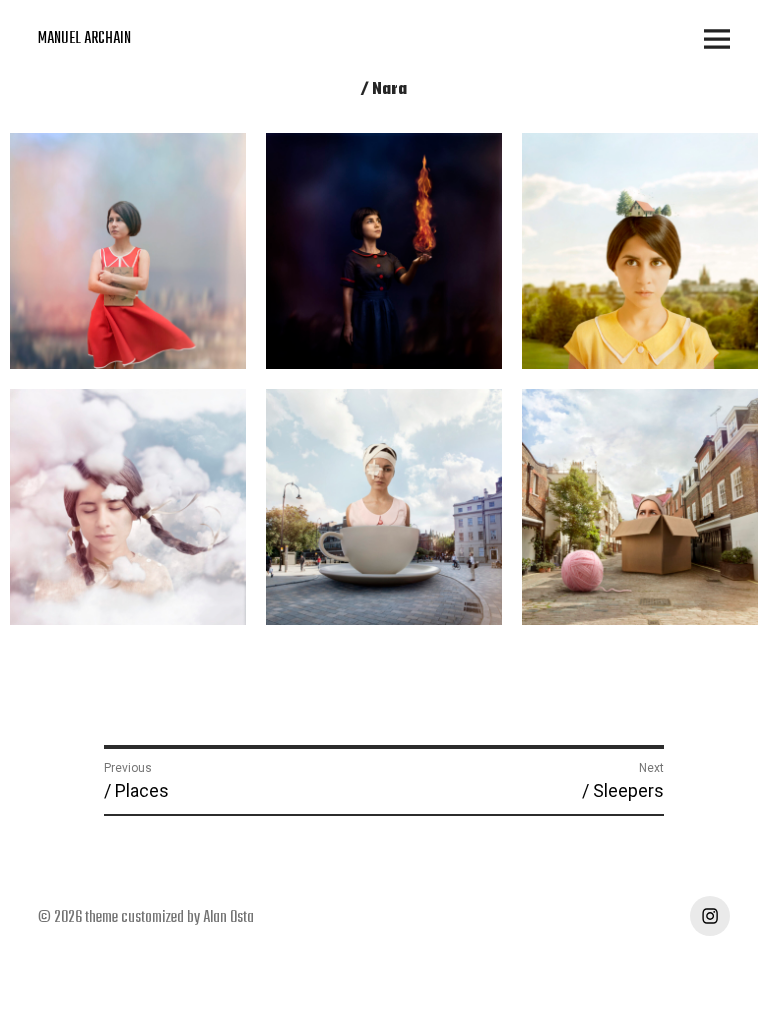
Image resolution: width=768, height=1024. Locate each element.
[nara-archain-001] (128, 250)
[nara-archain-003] (640, 251)
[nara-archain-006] (640, 507)
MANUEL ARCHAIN (84, 39)
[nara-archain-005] (384, 507)
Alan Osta (228, 918)
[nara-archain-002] (384, 251)
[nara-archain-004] (128, 507)
